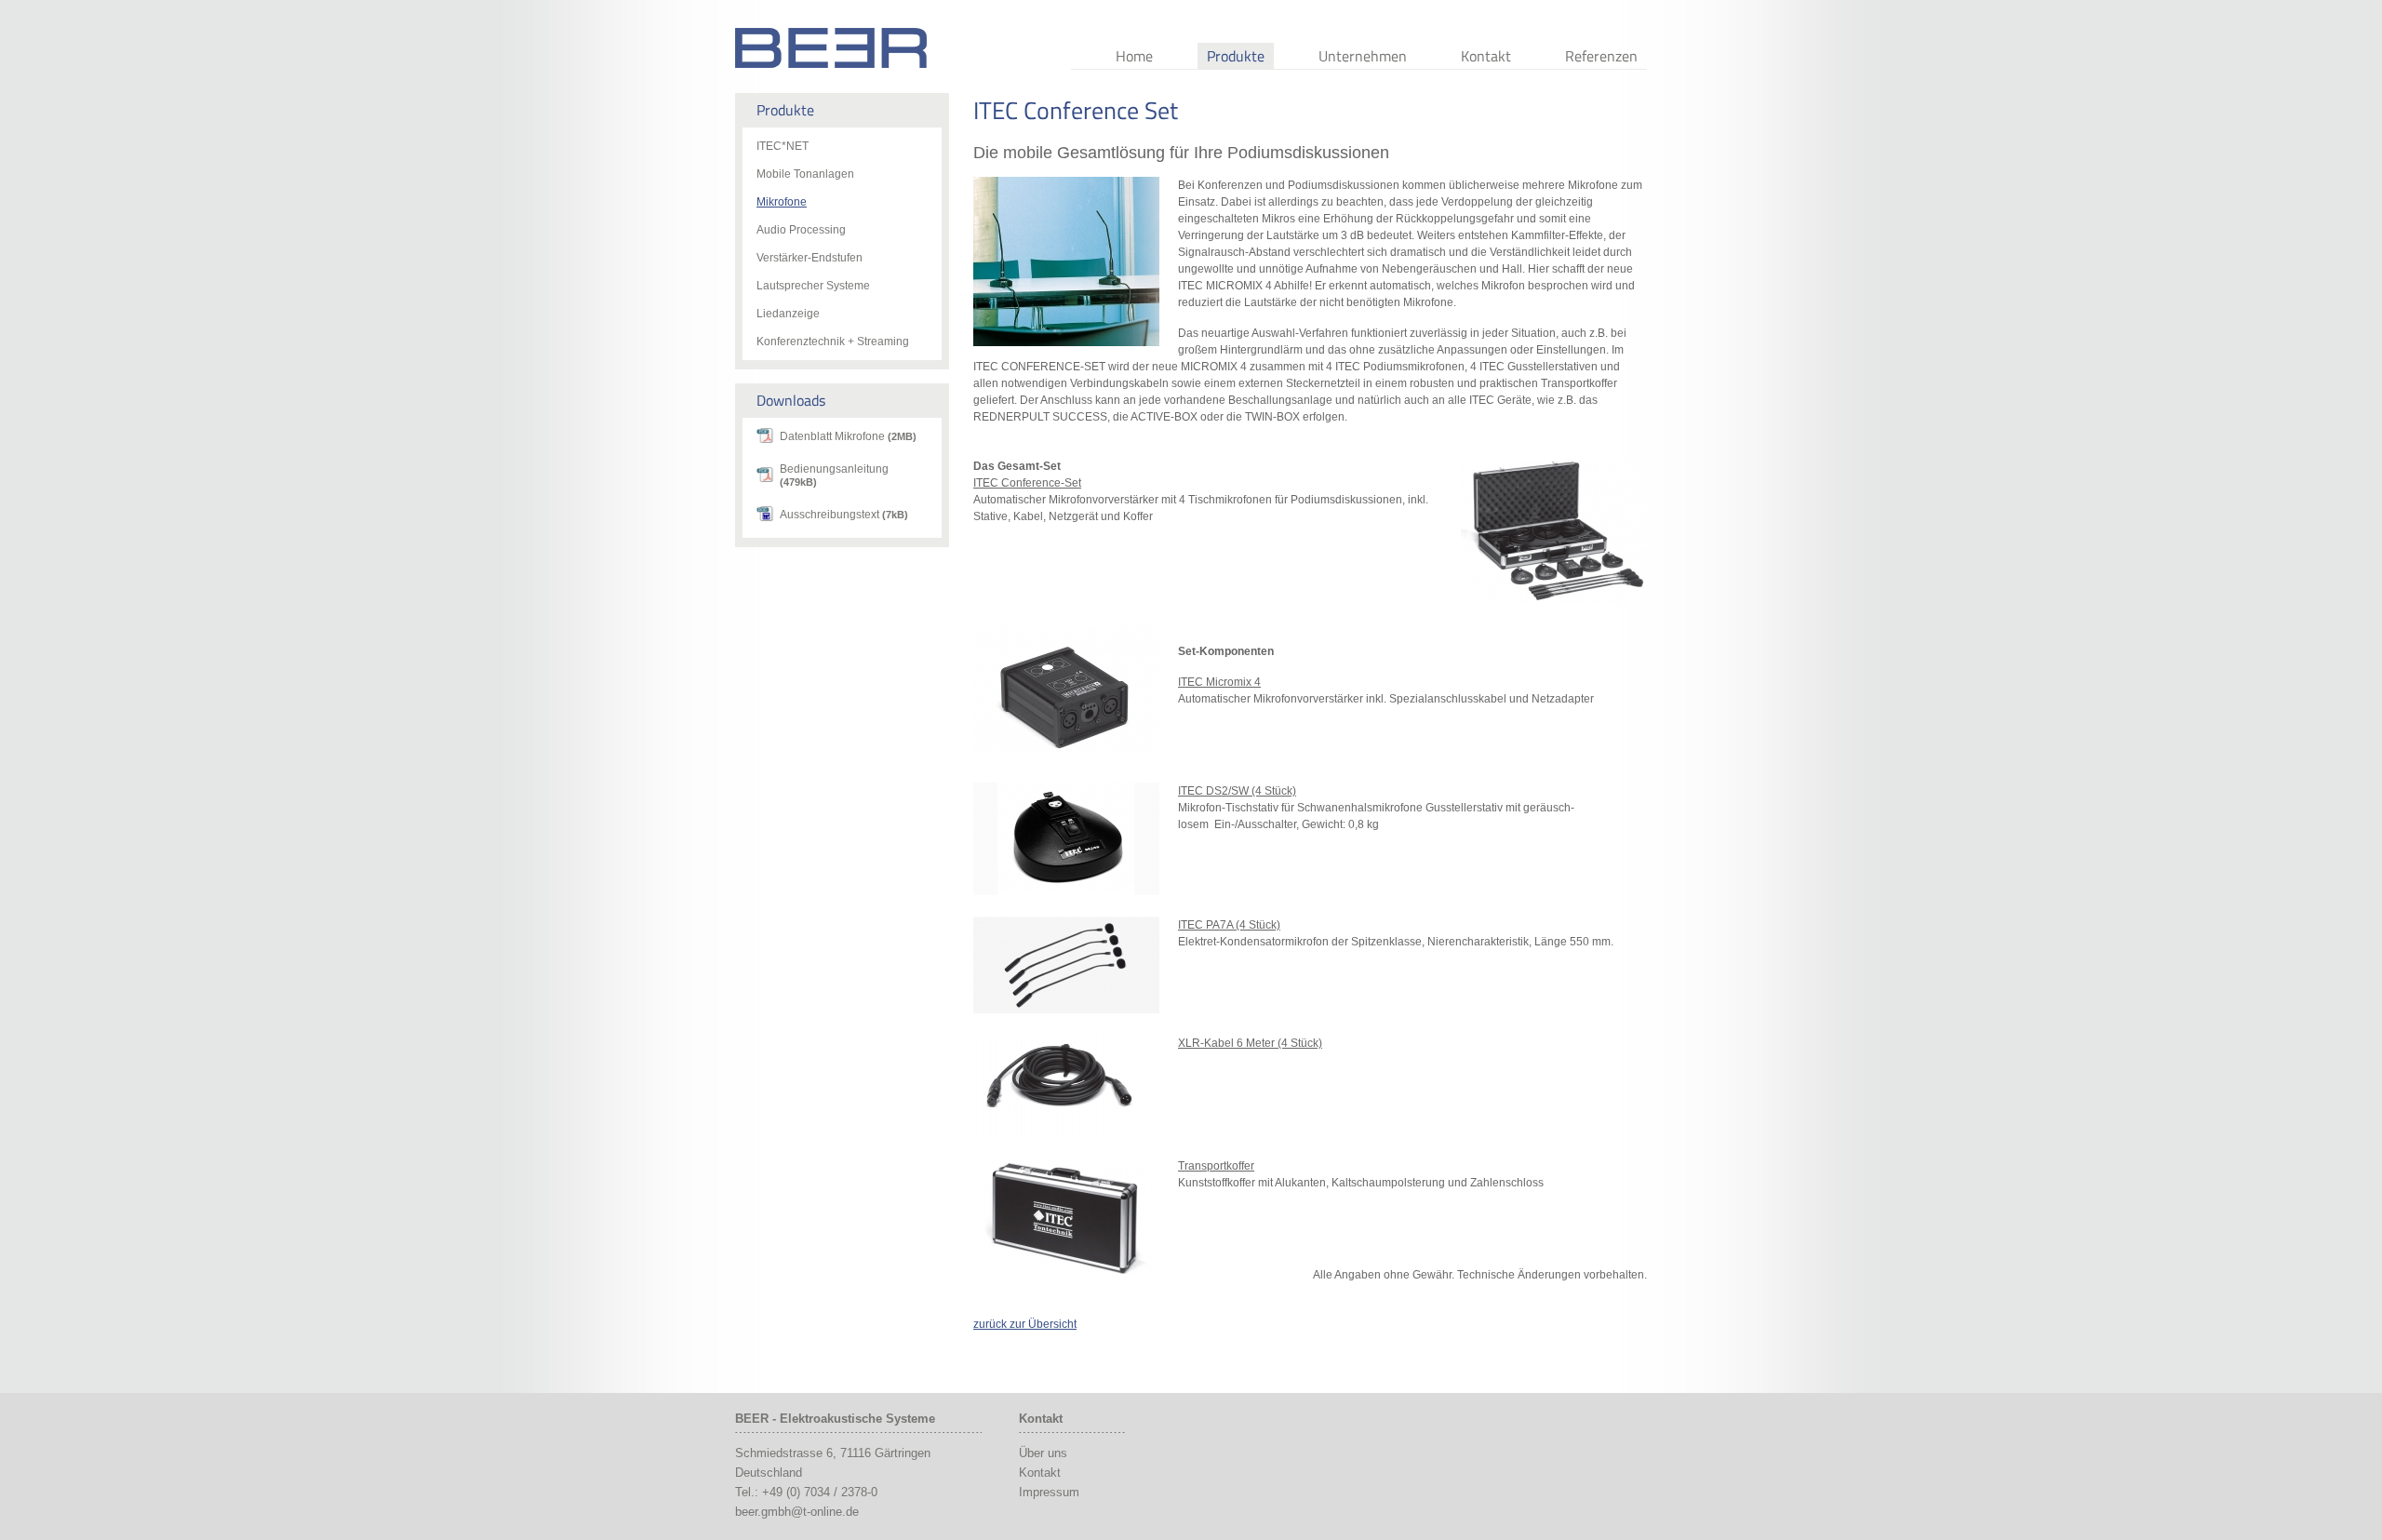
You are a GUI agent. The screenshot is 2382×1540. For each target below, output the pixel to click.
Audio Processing (801, 230)
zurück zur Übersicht (1025, 1324)
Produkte (1236, 56)
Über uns (1043, 1453)
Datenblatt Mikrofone (848, 436)
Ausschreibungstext (844, 515)
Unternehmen (1363, 56)
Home (1134, 56)
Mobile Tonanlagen (805, 174)
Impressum (1049, 1492)
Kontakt (1486, 56)
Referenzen (1601, 56)
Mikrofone (782, 202)
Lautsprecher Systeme (813, 286)
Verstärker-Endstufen (810, 258)
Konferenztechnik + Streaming (833, 341)
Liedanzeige (788, 314)
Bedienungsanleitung (834, 475)
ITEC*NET (783, 146)
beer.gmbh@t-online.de (797, 1512)
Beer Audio (831, 48)
